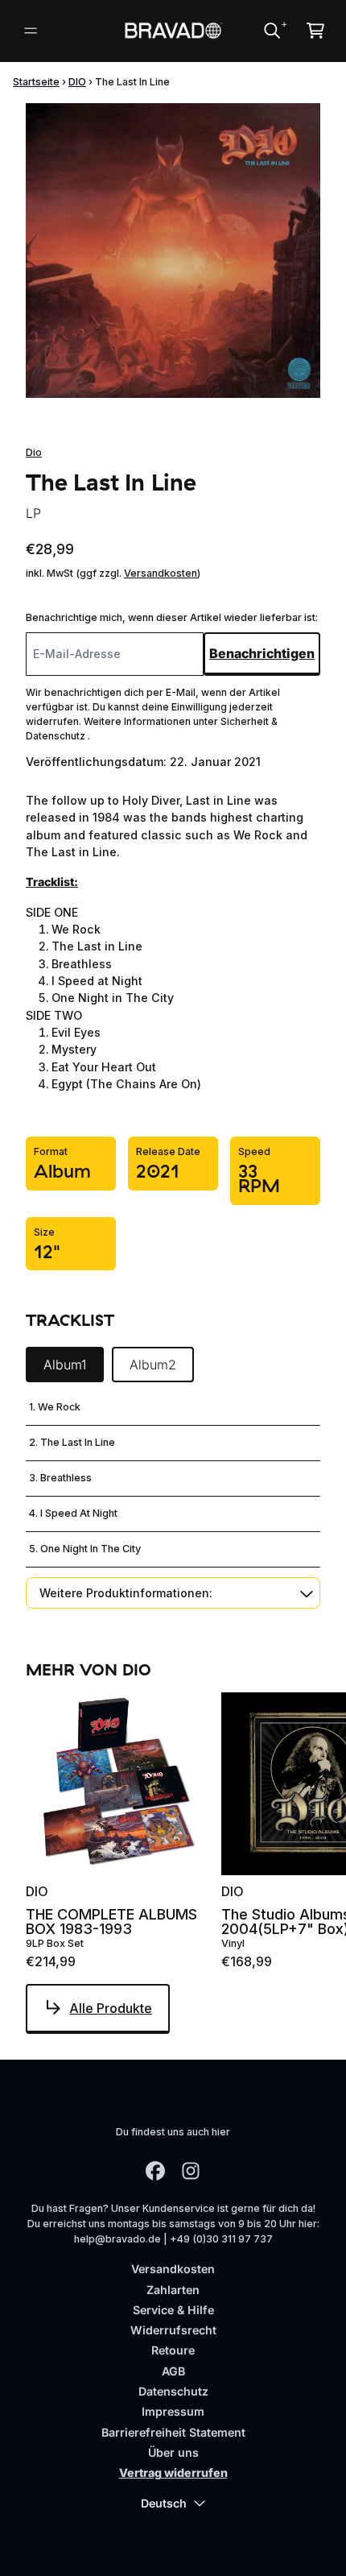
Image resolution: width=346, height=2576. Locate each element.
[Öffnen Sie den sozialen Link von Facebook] (155, 2171)
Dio (34, 452)
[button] (173, 1593)
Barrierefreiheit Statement (173, 2432)
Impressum (173, 2411)
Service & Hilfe (173, 2310)
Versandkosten (161, 573)
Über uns (173, 2452)
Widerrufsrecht (173, 2330)
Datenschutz (173, 2391)
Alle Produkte (111, 2008)
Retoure (173, 2350)
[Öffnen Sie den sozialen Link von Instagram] (191, 2171)
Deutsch (164, 2503)
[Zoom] (173, 251)
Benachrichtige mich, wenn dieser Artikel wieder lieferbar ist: (172, 617)
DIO (77, 82)
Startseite (36, 82)
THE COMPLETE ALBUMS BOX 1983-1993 (111, 1922)
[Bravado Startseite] (173, 31)
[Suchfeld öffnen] (271, 31)
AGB (173, 2371)
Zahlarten (173, 2290)
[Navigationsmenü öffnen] (31, 31)
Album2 (153, 1365)
